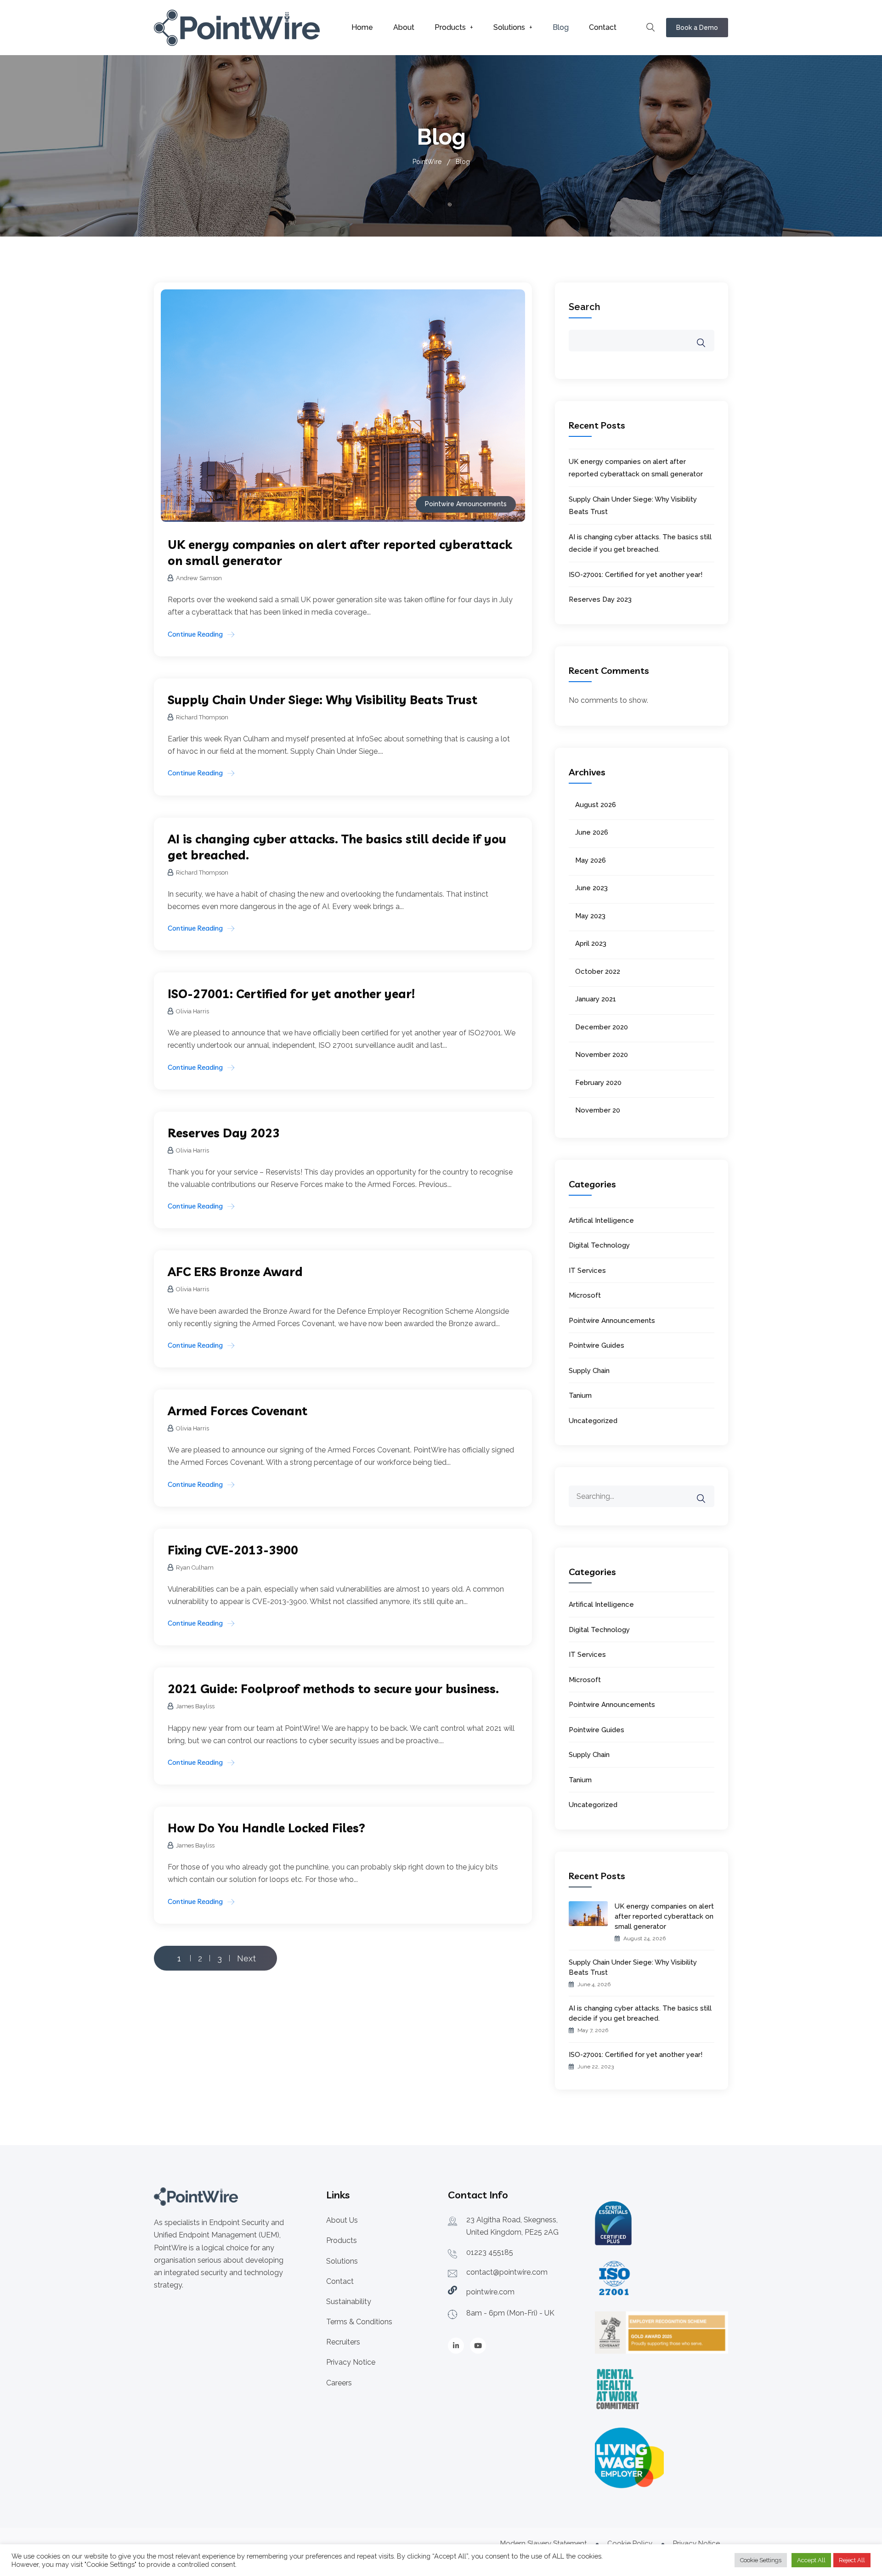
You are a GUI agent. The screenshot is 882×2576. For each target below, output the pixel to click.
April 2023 (591, 943)
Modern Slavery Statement (543, 2543)
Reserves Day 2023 (224, 1133)
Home (362, 27)
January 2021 (596, 999)
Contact (603, 27)
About (404, 27)
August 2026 (596, 805)
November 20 (598, 1110)
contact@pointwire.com (507, 2272)
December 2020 (602, 1027)
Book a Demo (697, 28)
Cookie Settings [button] (761, 2560)
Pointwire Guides (596, 1345)
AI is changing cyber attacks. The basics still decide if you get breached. (640, 2013)
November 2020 (602, 1055)
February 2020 (598, 1083)
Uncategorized (593, 1421)
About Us (342, 2220)
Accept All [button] (811, 2560)
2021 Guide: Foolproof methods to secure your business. (333, 1689)
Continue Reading (195, 634)
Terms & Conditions (359, 2322)
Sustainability (349, 2302)
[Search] (707, 1492)
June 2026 (592, 832)
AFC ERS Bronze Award (235, 1272)
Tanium (580, 1395)
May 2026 (591, 860)
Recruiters (343, 2342)
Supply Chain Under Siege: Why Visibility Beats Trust (322, 700)
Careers (339, 2383)
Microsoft (585, 1295)
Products (450, 27)
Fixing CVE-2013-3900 (233, 1550)
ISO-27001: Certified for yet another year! (291, 994)
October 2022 (598, 972)
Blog (561, 27)
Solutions (509, 27)
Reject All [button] (852, 2560)
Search (585, 307)
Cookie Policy (630, 2543)
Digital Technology (599, 1245)
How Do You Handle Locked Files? (266, 1828)
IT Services (587, 1271)
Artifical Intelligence (601, 1220)
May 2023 (590, 916)
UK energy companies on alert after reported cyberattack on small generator (664, 1916)
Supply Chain (589, 1371)
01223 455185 (490, 2252)
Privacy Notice (351, 2362)
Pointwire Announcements (466, 504)
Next (246, 1958)
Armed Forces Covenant (237, 1411)
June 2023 (591, 888)
